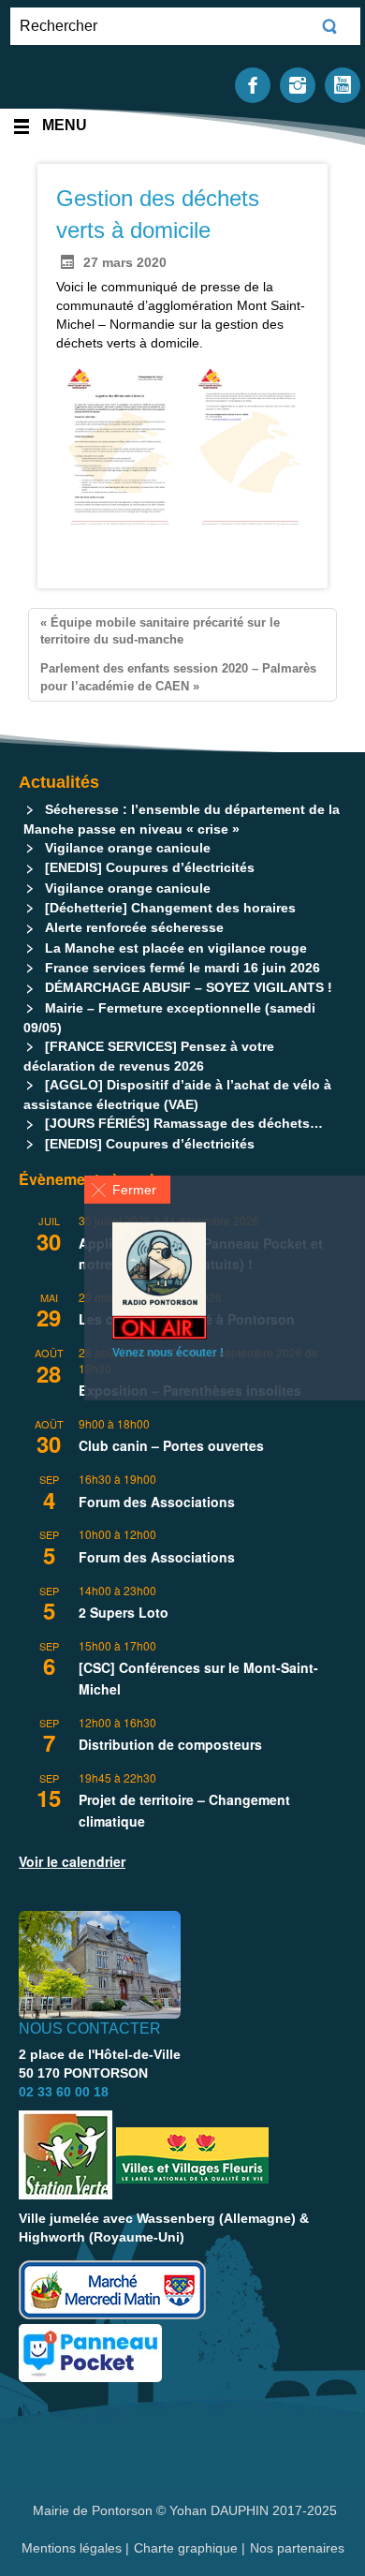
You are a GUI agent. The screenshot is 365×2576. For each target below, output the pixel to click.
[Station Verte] (66, 2155)
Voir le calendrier (72, 1861)
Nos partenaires (297, 2548)
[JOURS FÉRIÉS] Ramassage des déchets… (184, 1123)
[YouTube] (343, 84)
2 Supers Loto (124, 1612)
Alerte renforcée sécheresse (134, 927)
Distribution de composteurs (170, 1744)
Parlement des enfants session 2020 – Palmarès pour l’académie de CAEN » (178, 677)
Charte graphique (186, 2548)
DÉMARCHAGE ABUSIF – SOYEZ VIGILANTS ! (189, 987)
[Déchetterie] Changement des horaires (170, 908)
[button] (127, 1190)
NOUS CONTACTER (90, 2028)
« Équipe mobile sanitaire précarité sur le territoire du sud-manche (160, 631)
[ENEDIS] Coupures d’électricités (150, 867)
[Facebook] (253, 84)
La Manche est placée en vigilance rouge (176, 948)
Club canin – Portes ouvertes (171, 1445)
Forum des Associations (157, 1502)
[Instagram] (298, 84)
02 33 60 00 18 (64, 2092)
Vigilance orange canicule (128, 848)
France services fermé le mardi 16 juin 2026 (182, 968)
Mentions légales (73, 2548)
